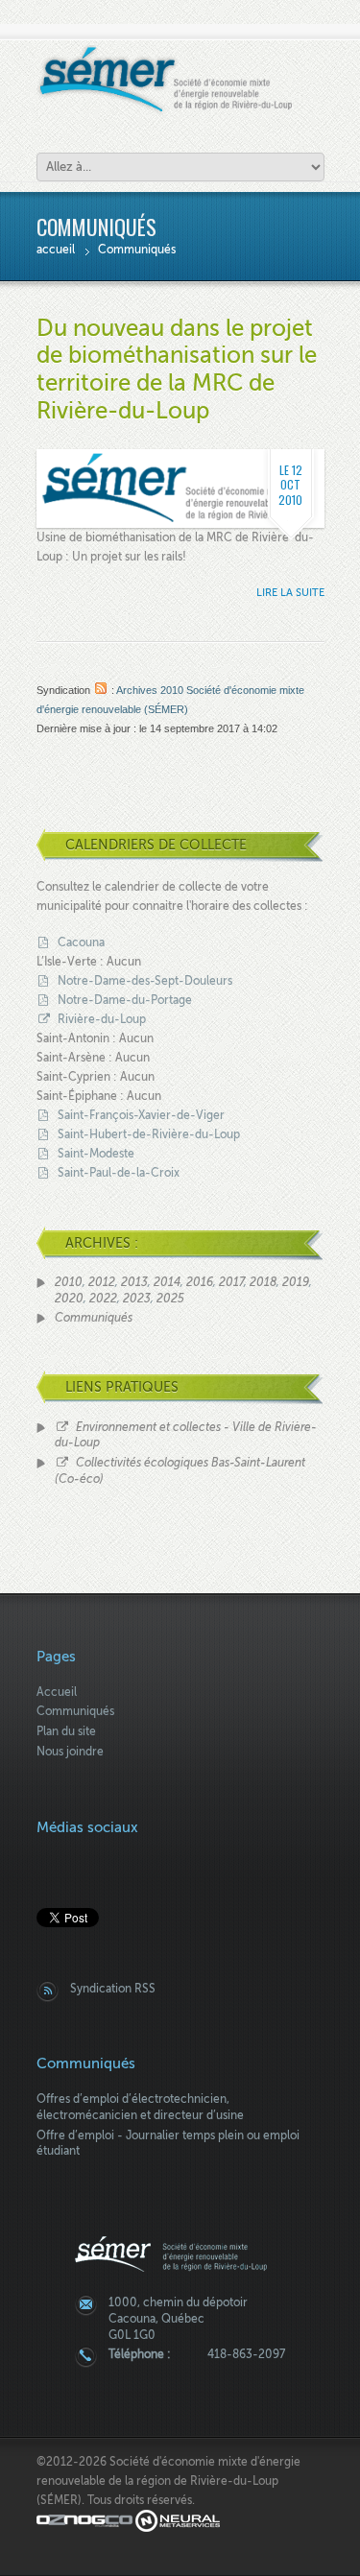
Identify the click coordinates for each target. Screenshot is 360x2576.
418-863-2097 (246, 2354)
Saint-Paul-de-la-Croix (119, 1173)
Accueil (57, 1692)
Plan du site (66, 1731)
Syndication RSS (113, 1989)
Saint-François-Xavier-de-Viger (141, 1115)
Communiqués (137, 250)
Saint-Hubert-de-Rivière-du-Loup (149, 1134)
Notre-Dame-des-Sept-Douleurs (145, 981)
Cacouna (81, 942)
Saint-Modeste (96, 1154)
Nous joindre (70, 1752)
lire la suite (290, 593)
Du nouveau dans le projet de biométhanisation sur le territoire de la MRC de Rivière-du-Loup (177, 370)
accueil (56, 250)
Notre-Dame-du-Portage (125, 1000)
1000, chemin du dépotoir (178, 2302)
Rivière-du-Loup (102, 1019)
